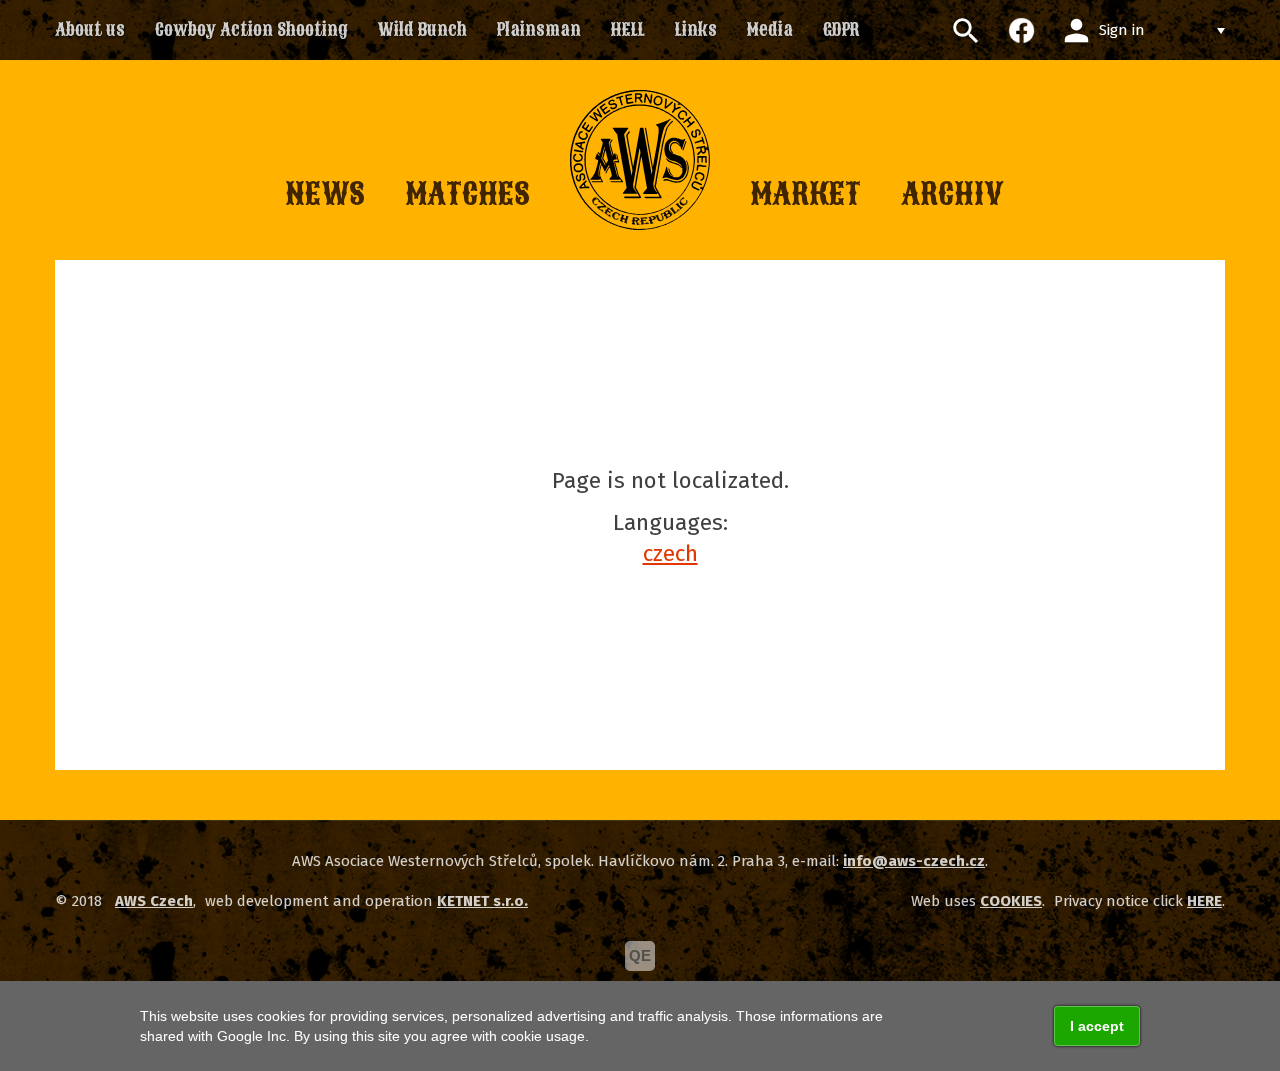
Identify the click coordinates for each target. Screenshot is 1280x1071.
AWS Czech (154, 901)
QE (640, 955)
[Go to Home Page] (640, 160)
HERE (1204, 901)
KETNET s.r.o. (482, 901)
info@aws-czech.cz (914, 861)
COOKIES (1011, 901)
